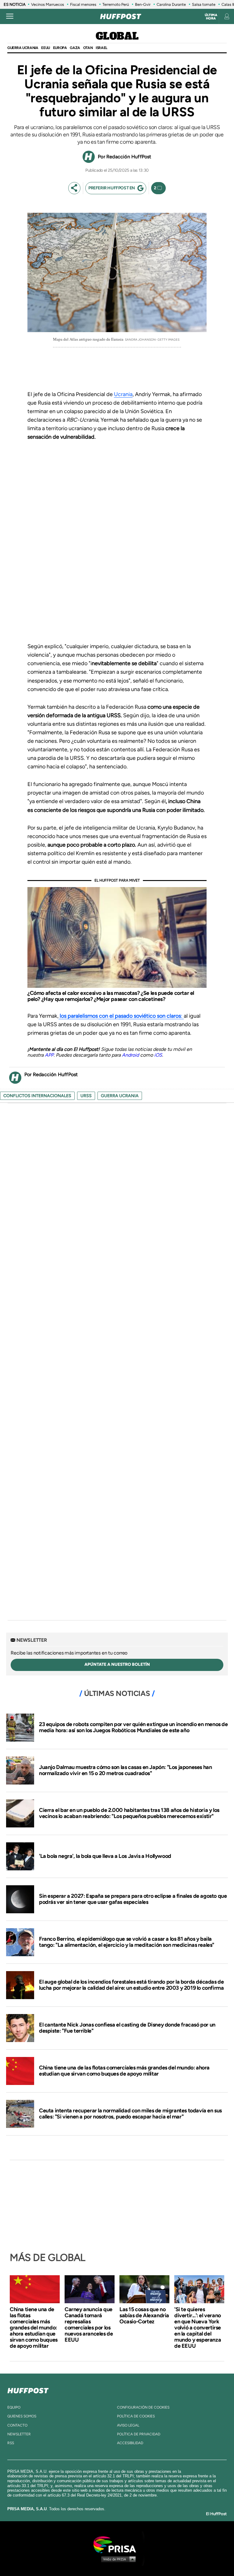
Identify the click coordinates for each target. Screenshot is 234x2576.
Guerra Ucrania (23, 48)
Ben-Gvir (143, 4)
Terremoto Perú (116, 4)
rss (11, 2443)
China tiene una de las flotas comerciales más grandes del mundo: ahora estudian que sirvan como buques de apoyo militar (124, 2071)
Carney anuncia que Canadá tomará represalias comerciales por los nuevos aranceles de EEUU (89, 2325)
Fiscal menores (83, 4)
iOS (158, 1055)
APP (49, 1055)
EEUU (45, 48)
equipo (14, 2407)
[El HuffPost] (121, 16)
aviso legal (128, 2425)
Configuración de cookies (143, 2407)
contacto (17, 2425)
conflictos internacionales (37, 1096)
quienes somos (22, 2416)
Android (130, 1055)
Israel (101, 48)
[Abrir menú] (10, 16)
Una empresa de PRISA (117, 2544)
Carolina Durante (171, 4)
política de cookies (136, 2416)
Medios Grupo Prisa (117, 2559)
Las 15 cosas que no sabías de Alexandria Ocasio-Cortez (144, 2315)
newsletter (19, 2434)
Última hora (211, 17)
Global (117, 37)
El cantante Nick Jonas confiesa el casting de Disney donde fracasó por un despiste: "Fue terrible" (127, 2028)
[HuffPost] (28, 2389)
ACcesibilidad (130, 2443)
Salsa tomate (204, 4)
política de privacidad (139, 2434)
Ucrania (123, 394)
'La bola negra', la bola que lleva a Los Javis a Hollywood (105, 1856)
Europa (60, 48)
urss (86, 1096)
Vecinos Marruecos (48, 4)
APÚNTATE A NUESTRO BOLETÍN (117, 1664)
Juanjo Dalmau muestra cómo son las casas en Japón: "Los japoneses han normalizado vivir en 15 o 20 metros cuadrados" (125, 1770)
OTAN (88, 48)
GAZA (75, 48)
